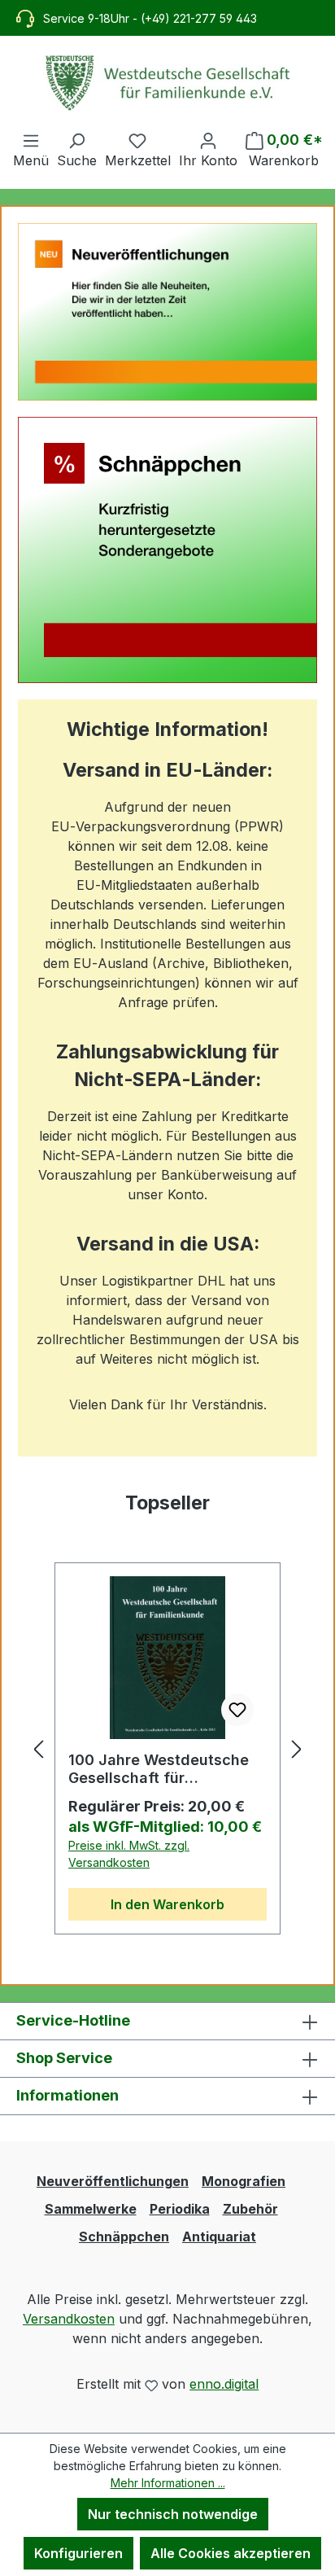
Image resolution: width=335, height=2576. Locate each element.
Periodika (180, 2209)
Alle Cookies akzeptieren (231, 2553)
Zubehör (250, 2209)
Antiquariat (219, 2236)
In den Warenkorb (167, 1904)
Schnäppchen (124, 2236)
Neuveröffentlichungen (113, 2181)
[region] (167, 1749)
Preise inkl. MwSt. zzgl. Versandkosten (129, 1854)
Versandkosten (69, 2319)
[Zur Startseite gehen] (167, 83)
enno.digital (224, 2384)
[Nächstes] (297, 1748)
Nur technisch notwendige (173, 2514)
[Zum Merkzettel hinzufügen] (237, 1710)
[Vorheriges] (38, 1748)
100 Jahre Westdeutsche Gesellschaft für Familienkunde (159, 1769)
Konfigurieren (78, 2553)
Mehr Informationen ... (168, 2483)
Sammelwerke (91, 2209)
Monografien (244, 2181)
